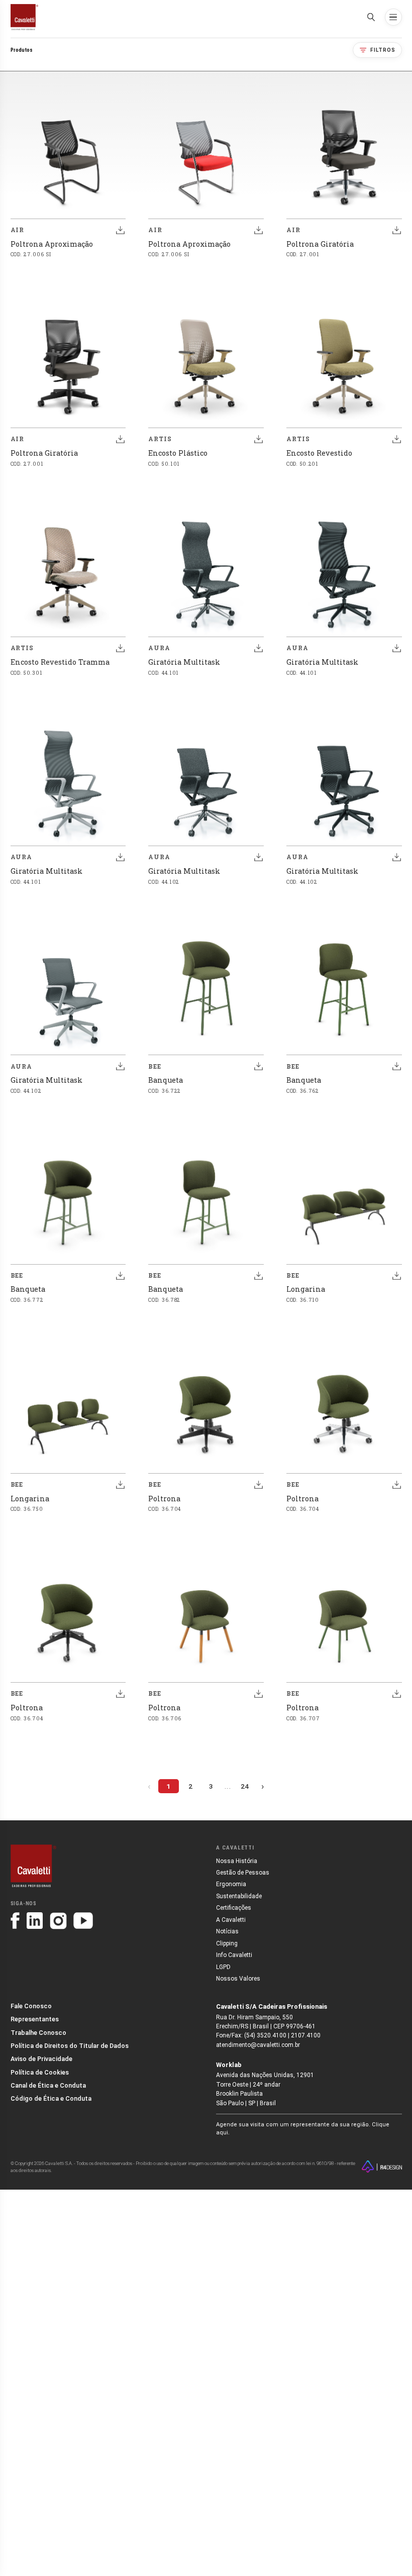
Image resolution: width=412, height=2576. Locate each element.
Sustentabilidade (239, 1896)
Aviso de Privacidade (41, 2059)
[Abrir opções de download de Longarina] (396, 1276)
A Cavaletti (231, 1920)
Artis (160, 439)
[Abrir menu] (393, 17)
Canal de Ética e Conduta (48, 2085)
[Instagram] (58, 1921)
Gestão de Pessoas (243, 1873)
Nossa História (237, 1861)
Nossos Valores (238, 1979)
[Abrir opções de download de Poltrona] (258, 1485)
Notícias (227, 1931)
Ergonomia (231, 1884)
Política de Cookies (40, 2072)
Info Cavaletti (234, 1955)
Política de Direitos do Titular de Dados (70, 2046)
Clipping (227, 1943)
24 (245, 1786)
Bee (155, 1066)
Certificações (234, 1908)
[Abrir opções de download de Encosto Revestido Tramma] (121, 648)
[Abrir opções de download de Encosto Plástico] (258, 439)
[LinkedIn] (35, 1920)
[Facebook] (15, 1920)
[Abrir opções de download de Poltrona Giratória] (396, 230)
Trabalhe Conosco (38, 2033)
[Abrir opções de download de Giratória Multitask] (258, 648)
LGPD (223, 1967)
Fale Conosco (31, 2006)
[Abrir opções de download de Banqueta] (258, 1066)
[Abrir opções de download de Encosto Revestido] (396, 439)
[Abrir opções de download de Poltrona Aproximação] (121, 230)
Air (18, 230)
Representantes (35, 2019)
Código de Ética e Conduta (51, 2098)
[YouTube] (83, 1920)
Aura (159, 648)
